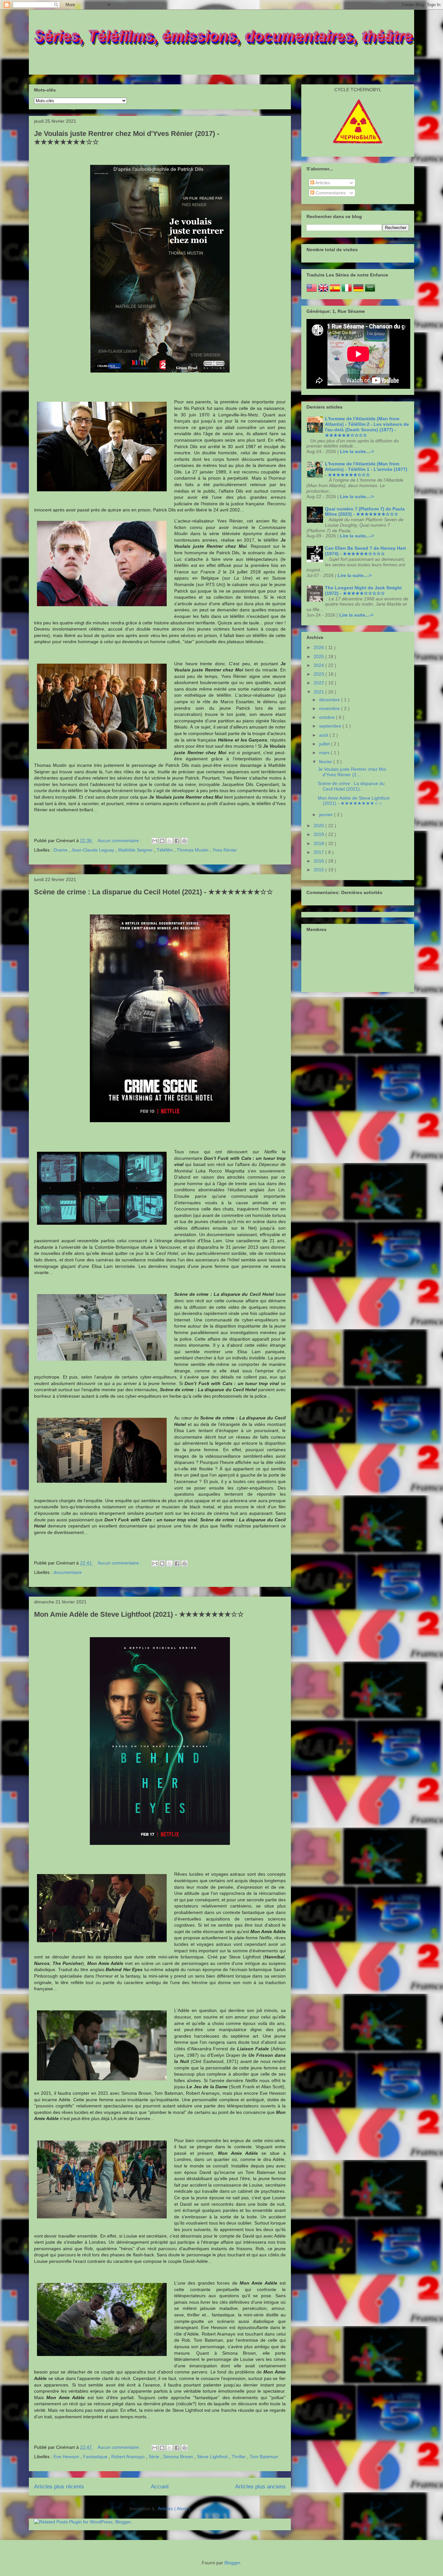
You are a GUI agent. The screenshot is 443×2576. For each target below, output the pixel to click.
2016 (319, 861)
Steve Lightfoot (213, 2457)
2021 (319, 692)
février (326, 762)
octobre (328, 717)
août (324, 735)
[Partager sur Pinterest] (185, 841)
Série (155, 2457)
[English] (323, 291)
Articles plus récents (59, 2487)
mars (325, 753)
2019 (319, 834)
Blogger (232, 2563)
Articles (322, 183)
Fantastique (96, 2457)
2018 (319, 843)
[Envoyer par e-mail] (155, 841)
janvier (327, 815)
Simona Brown (179, 2457)
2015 (319, 870)
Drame (61, 850)
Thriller (239, 2457)
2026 (319, 647)
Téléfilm (165, 850)
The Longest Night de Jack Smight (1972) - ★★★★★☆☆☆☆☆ (363, 590)
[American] (312, 291)
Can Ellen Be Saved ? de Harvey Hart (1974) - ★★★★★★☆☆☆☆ (365, 551)
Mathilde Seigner (136, 850)
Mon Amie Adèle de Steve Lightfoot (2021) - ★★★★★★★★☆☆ (139, 1614)
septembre (331, 726)
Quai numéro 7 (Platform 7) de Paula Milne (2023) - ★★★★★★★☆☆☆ (365, 512)
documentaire (68, 1572)
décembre (330, 700)
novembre (330, 708)
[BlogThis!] (162, 841)
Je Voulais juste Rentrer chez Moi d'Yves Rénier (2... (352, 772)
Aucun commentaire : (120, 840)
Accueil (160, 2487)
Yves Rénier (225, 850)
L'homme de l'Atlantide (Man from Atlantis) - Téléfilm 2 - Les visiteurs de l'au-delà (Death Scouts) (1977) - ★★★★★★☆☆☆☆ (367, 427)
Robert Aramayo (129, 2457)
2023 (319, 674)
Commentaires (330, 193)
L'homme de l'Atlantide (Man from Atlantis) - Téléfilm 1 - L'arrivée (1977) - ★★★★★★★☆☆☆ (366, 469)
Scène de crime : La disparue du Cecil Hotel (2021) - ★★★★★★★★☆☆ (154, 892)
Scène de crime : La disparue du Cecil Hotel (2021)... (351, 786)
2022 (319, 683)
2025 (319, 656)
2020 (319, 826)
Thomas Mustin (193, 850)
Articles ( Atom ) (174, 2509)
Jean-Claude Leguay (93, 850)
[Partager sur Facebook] (177, 841)
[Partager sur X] (170, 841)
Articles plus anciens (260, 2487)
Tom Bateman (264, 2457)
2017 (319, 852)
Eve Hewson (67, 2457)
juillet (325, 744)
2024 (319, 665)
